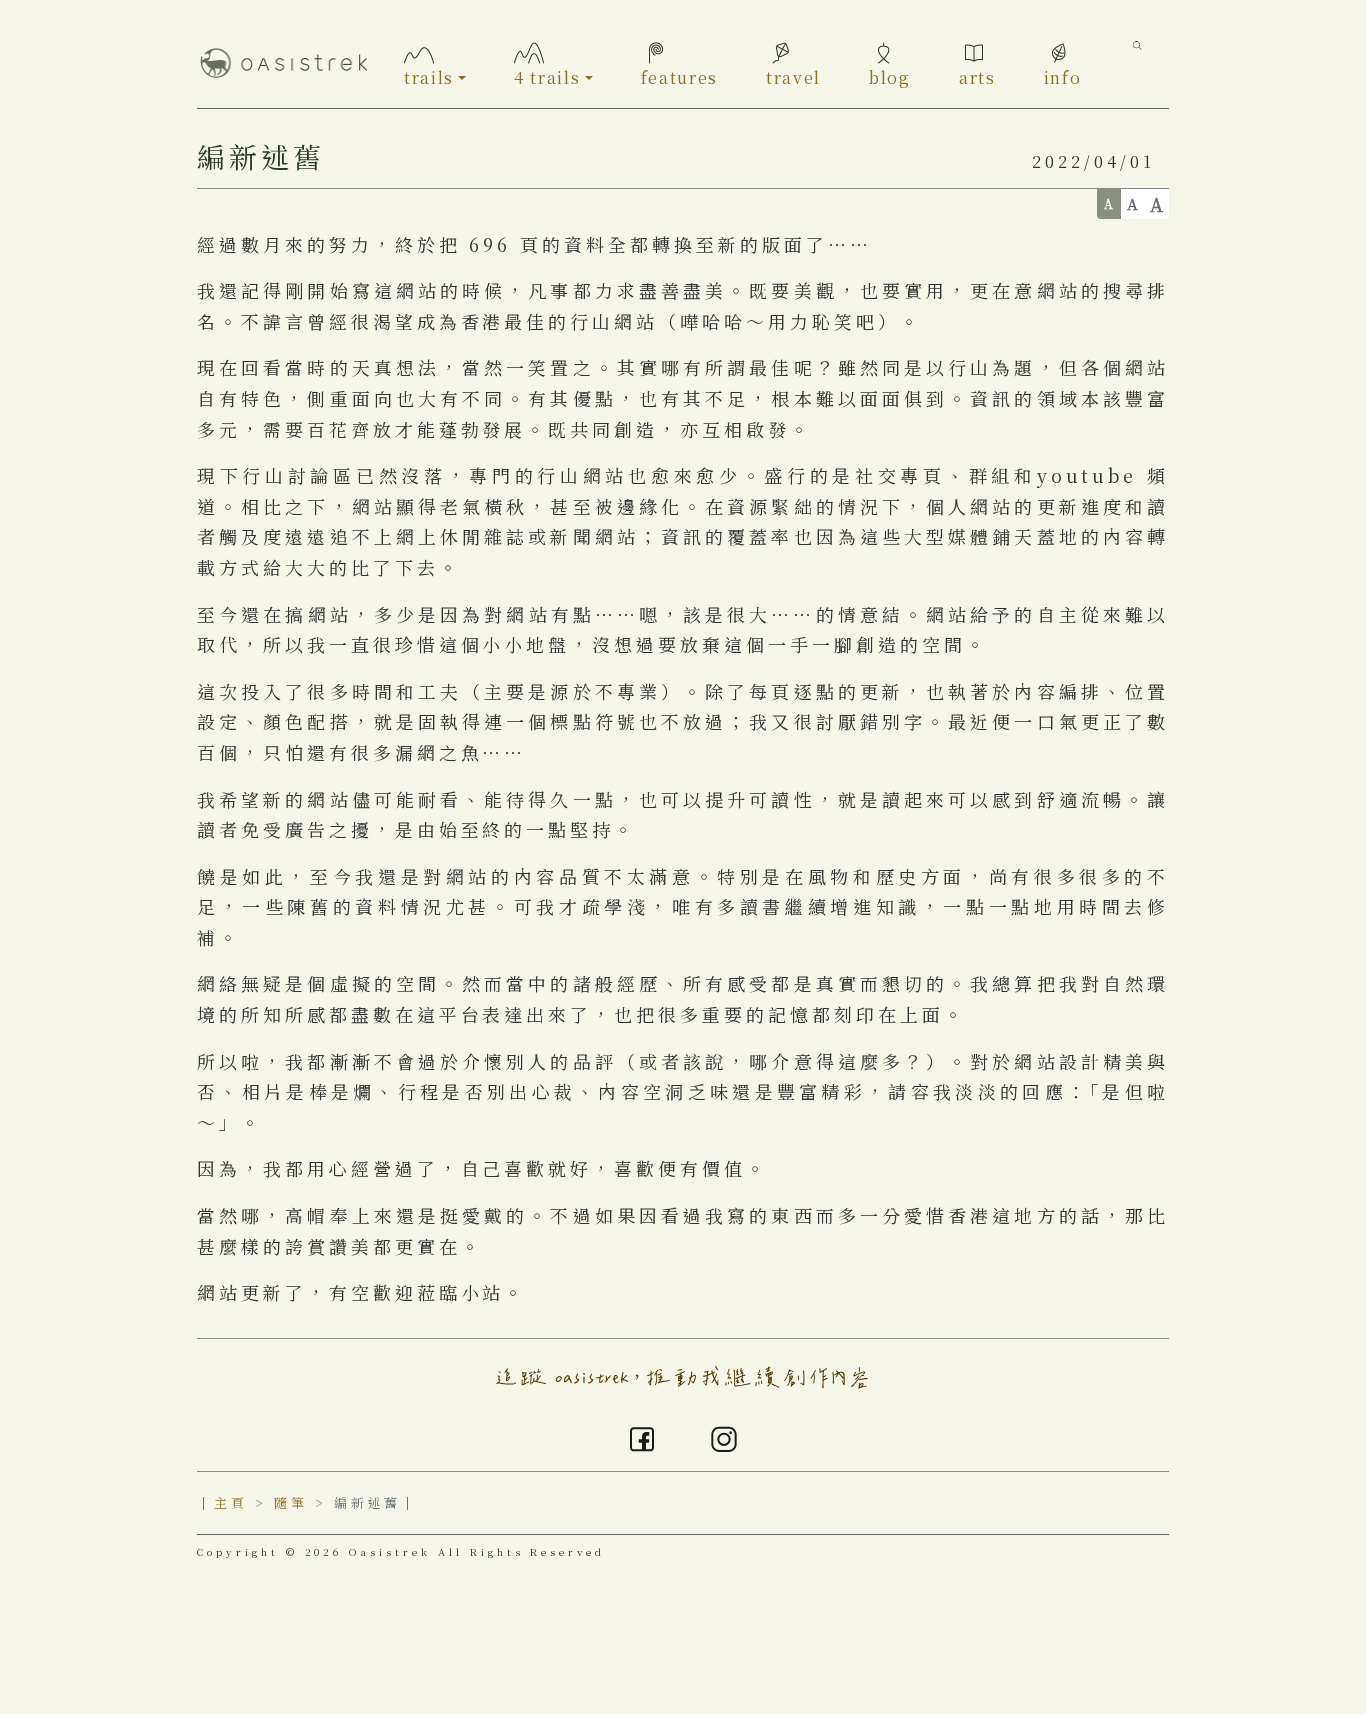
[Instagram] (724, 1436)
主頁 (231, 1502)
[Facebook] (642, 1436)
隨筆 (291, 1502)
